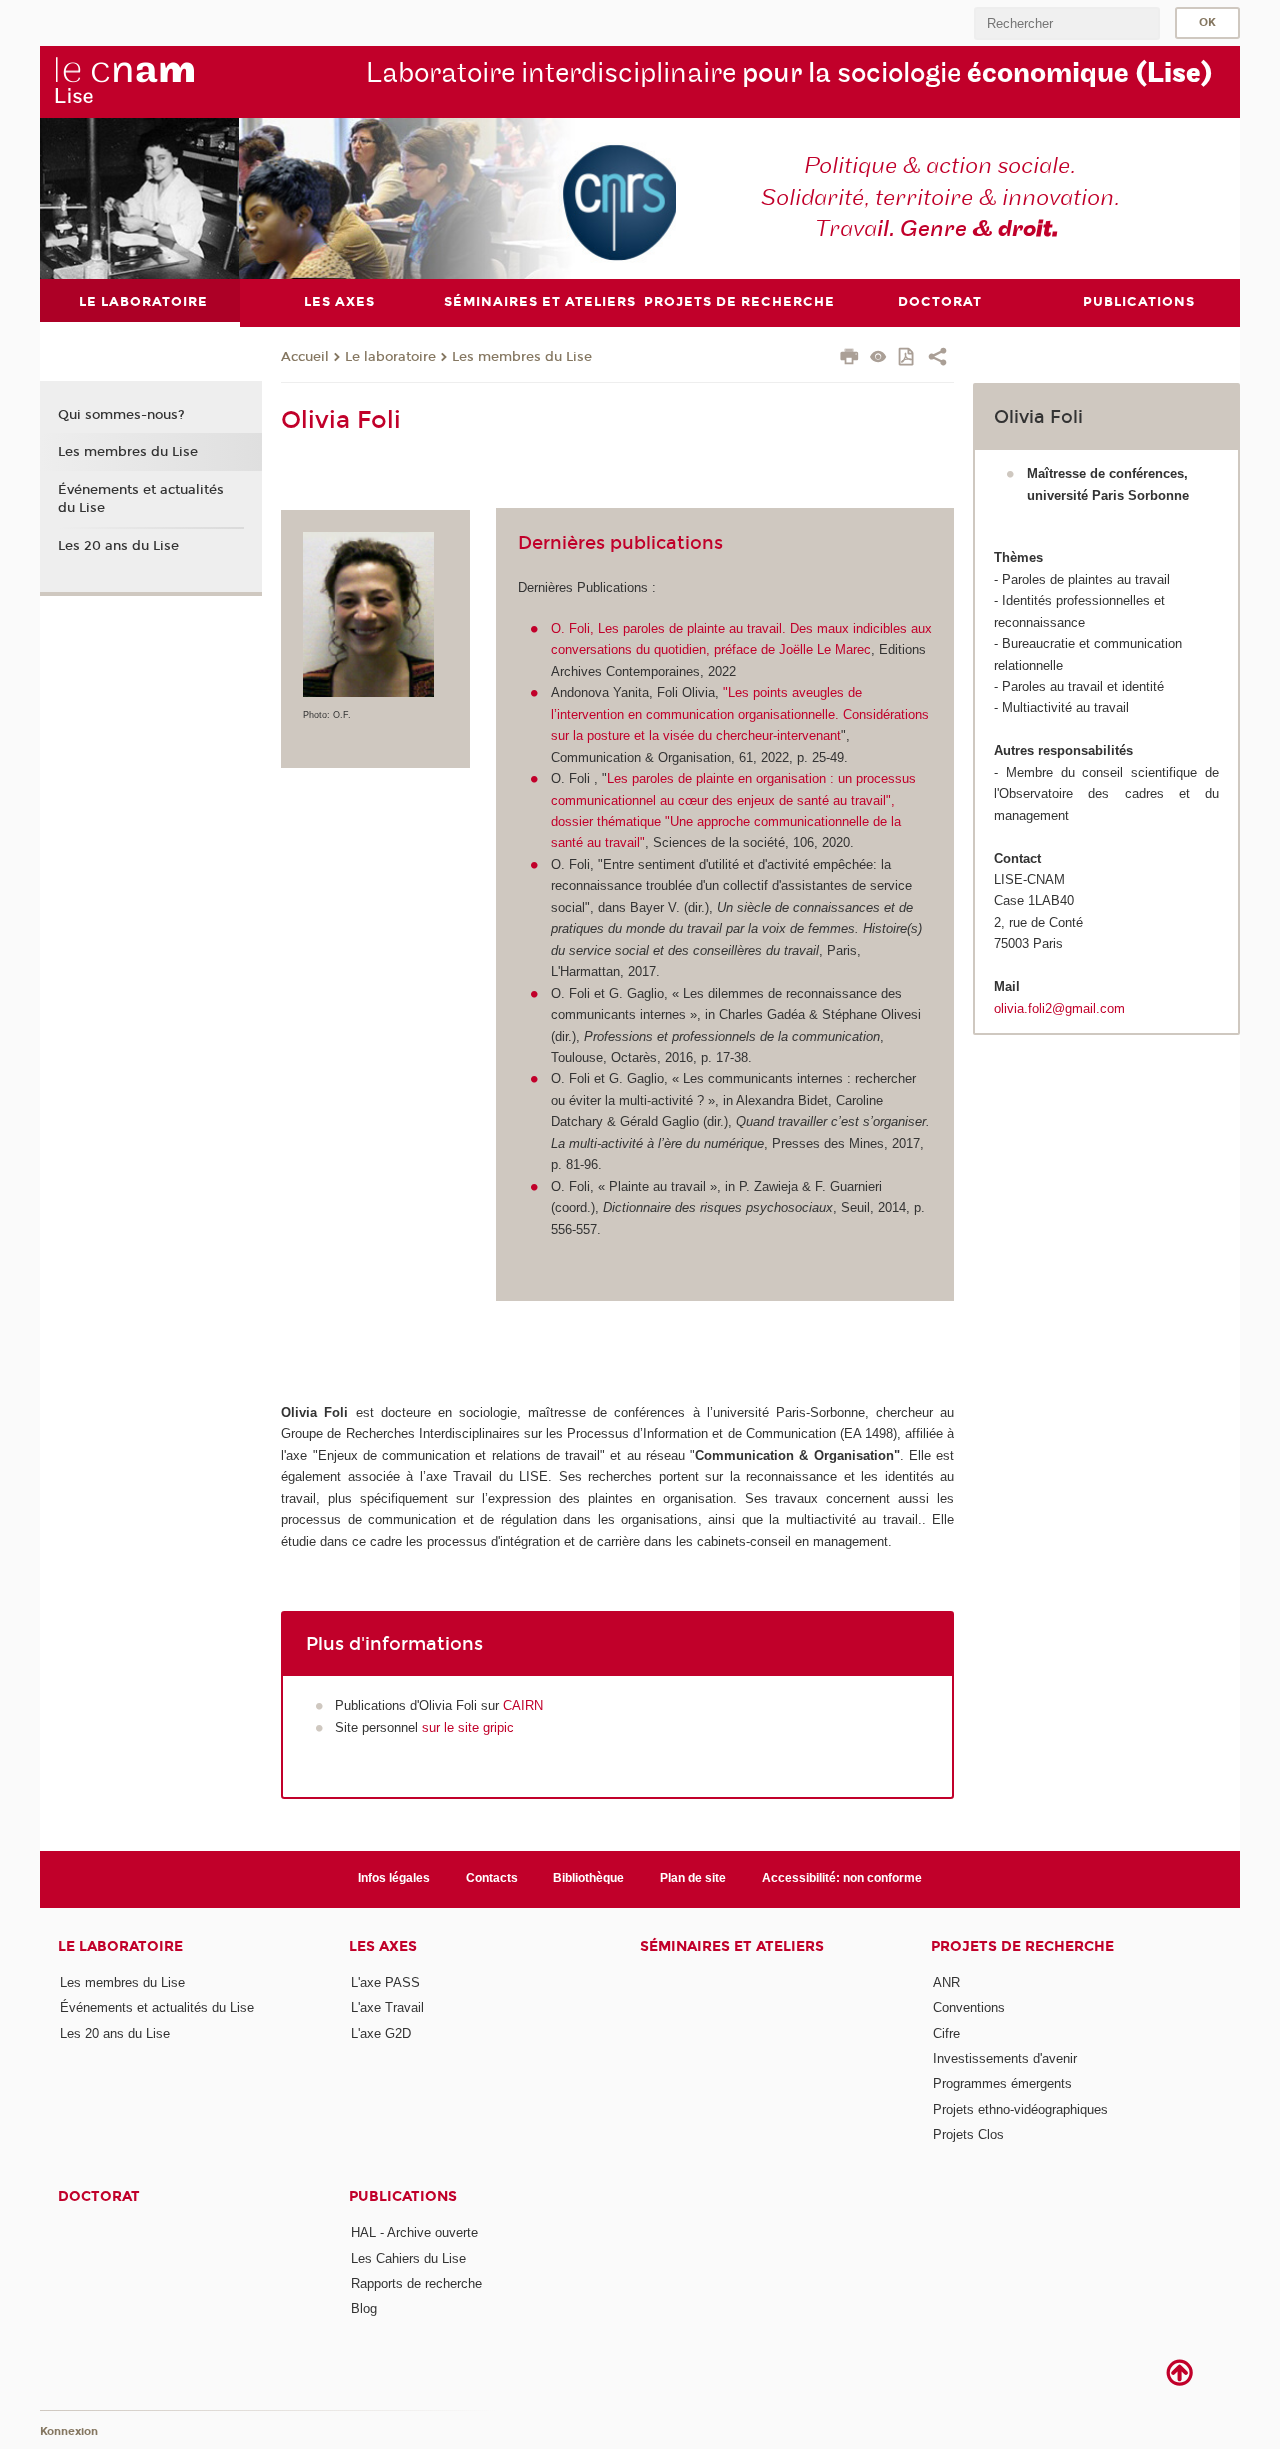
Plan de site (693, 1878)
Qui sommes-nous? (121, 415)
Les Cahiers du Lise (408, 2258)
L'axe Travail (387, 2007)
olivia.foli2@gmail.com (1059, 1008)
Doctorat (99, 2196)
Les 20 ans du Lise (118, 546)
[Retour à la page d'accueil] (124, 81)
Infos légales (394, 1878)
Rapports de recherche (416, 2283)
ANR (946, 1982)
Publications (403, 2196)
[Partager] (937, 359)
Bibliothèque (588, 1878)
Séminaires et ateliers (732, 1946)
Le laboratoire (390, 357)
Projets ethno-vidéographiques (1020, 2109)
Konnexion (69, 2431)
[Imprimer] (849, 359)
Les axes (383, 1946)
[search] (1067, 23)
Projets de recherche (1022, 1946)
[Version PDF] (907, 358)
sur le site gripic (468, 1727)
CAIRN (523, 1705)
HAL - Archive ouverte (414, 2232)
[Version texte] (878, 358)
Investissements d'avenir (1005, 2058)
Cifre (946, 2033)
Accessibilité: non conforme (842, 1878)
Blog (364, 2308)
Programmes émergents (1002, 2083)
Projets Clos (968, 2134)
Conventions (969, 2007)
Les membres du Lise (522, 357)
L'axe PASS (385, 1982)
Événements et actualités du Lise (141, 499)
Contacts (492, 1878)
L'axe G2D (381, 2033)
